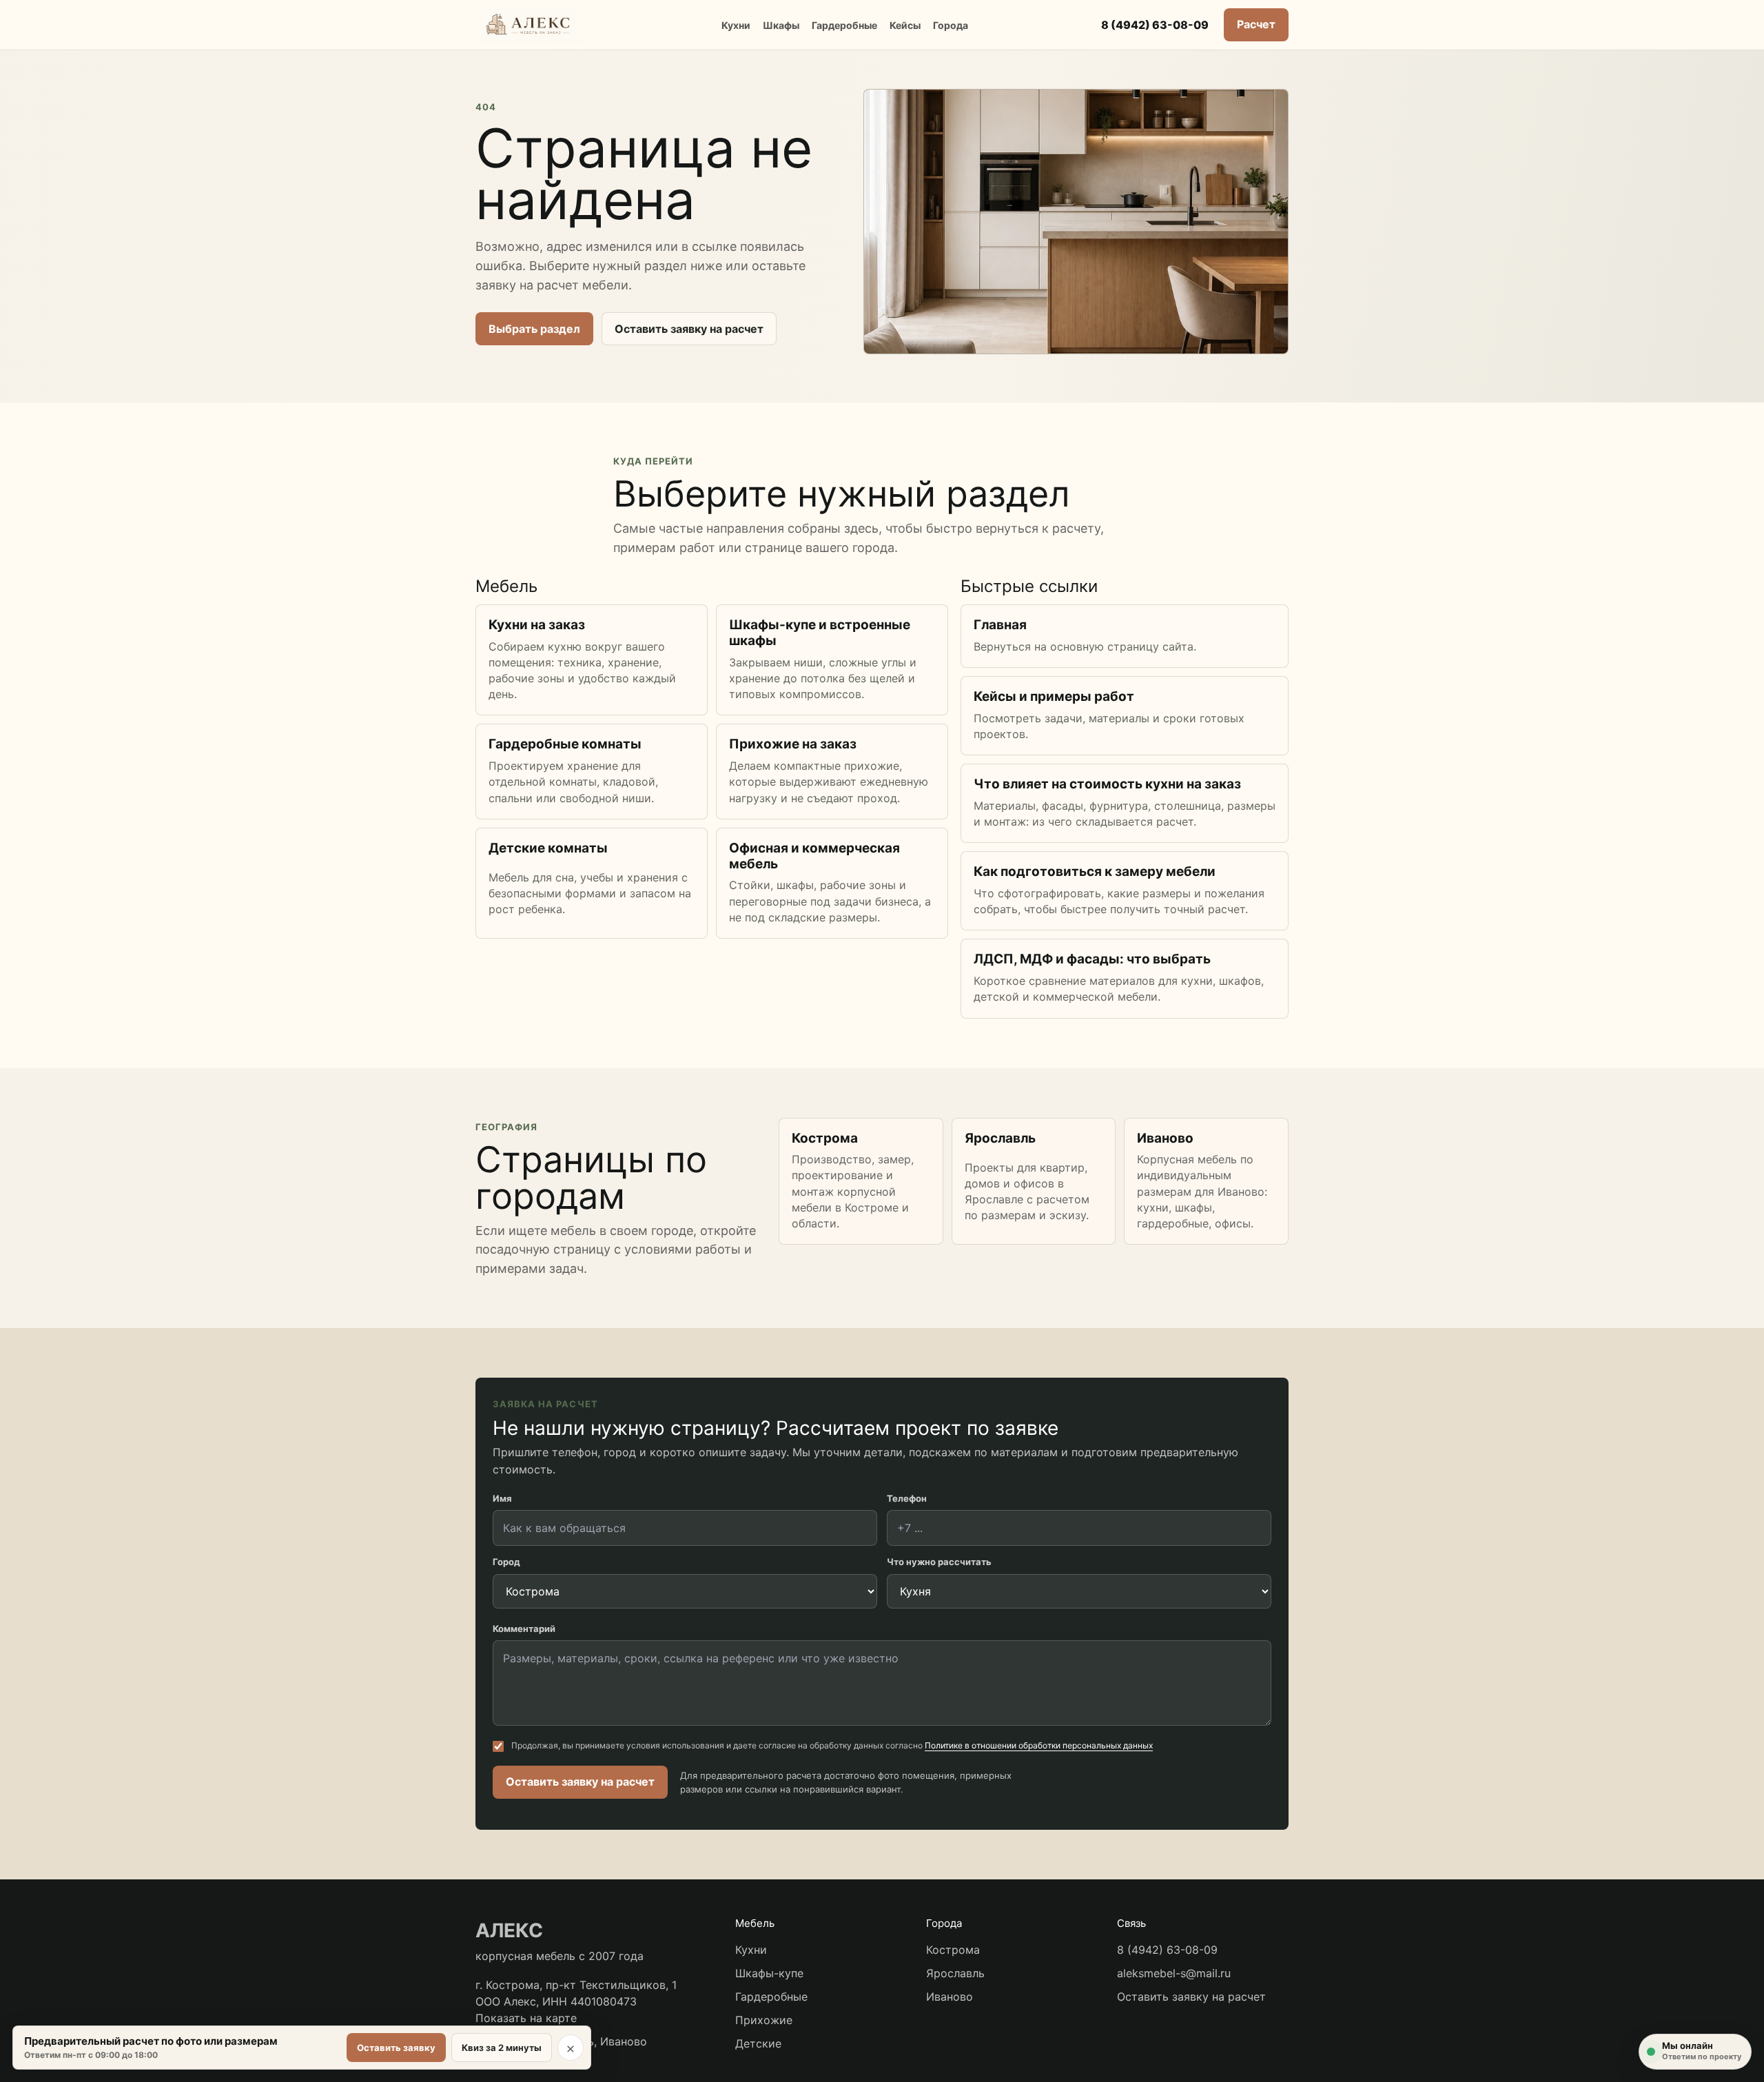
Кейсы (905, 25)
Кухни (736, 25)
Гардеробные (844, 25)
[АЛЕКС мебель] (532, 25)
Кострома (953, 1950)
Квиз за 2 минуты (502, 2048)
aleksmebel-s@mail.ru (1174, 1973)
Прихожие (764, 2020)
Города (951, 25)
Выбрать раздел (534, 329)
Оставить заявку (396, 2048)
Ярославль (955, 1973)
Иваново (950, 1997)
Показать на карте (526, 2018)
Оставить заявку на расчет (689, 329)
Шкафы (781, 25)
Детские (758, 2043)
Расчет (1256, 24)
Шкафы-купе (769, 1973)
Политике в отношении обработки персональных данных (1039, 1745)
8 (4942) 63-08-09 (1155, 25)
